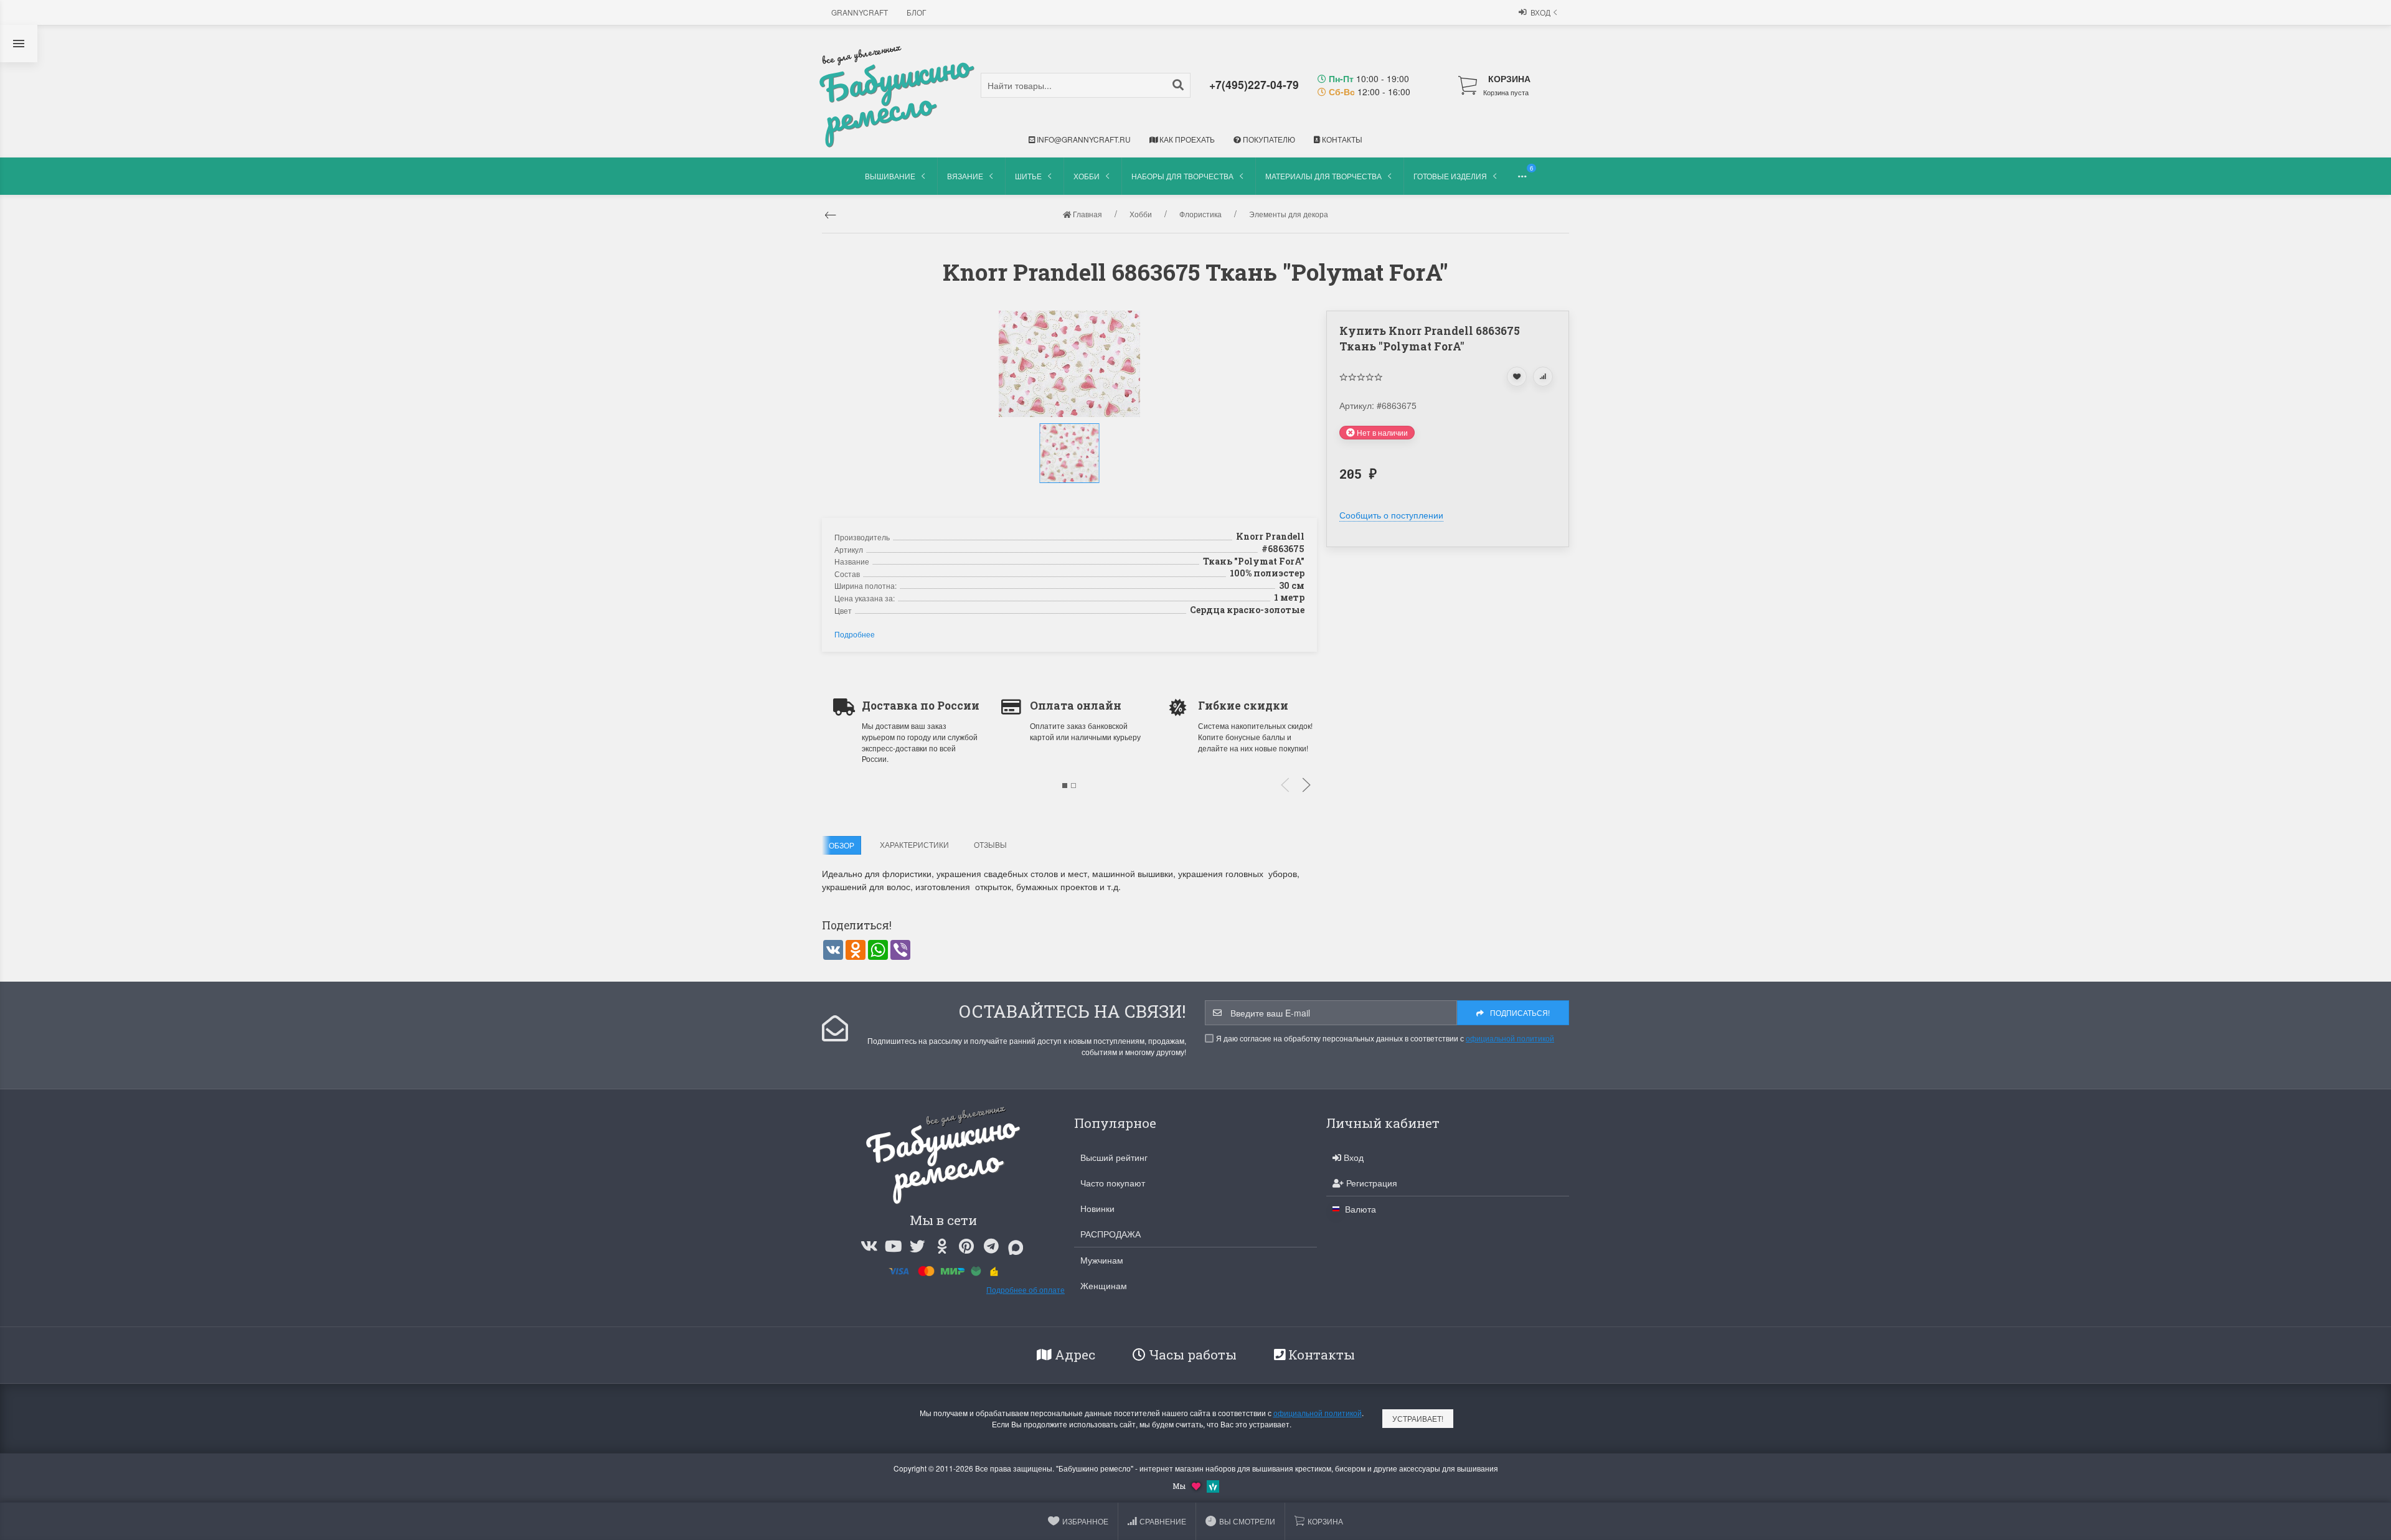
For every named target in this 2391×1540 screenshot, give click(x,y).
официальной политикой (1510, 1038)
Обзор (842, 845)
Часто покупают (1113, 1183)
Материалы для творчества (1323, 176)
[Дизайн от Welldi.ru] (1213, 1485)
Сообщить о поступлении (1391, 515)
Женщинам (1104, 1285)
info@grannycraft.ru (1083, 139)
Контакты (1341, 139)
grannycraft (860, 12)
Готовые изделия (1450, 176)
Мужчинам (1102, 1260)
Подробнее (855, 634)
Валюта (1359, 1209)
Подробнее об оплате (1026, 1289)
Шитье (1028, 176)
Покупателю (1268, 139)
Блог (917, 12)
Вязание (965, 176)
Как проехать (1186, 139)
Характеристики (914, 844)
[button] (1071, 496)
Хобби (1087, 176)
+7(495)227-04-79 (1254, 84)
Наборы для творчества (1182, 176)
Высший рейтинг (1114, 1157)
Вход (1540, 12)
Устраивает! (1418, 1418)
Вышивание (890, 176)
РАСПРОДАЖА (1111, 1234)
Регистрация (1370, 1183)
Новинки (1097, 1208)
